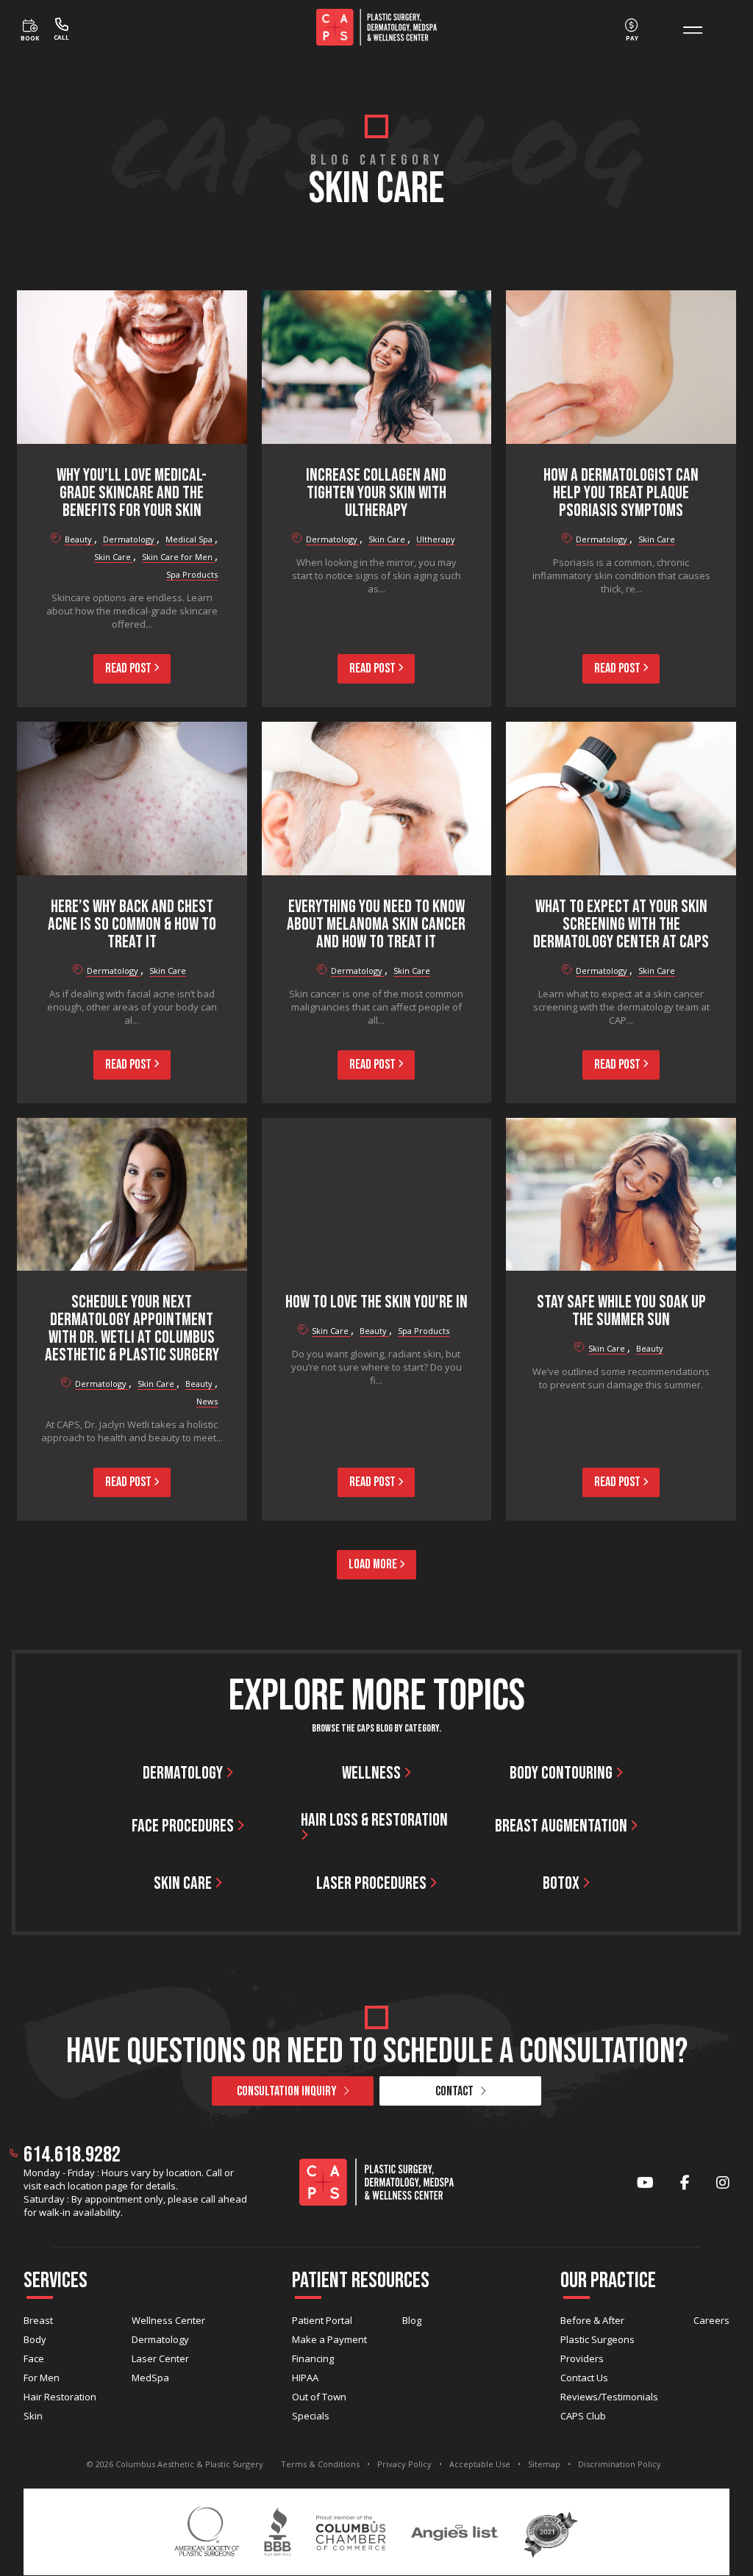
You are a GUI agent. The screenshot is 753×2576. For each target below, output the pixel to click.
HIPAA (305, 2378)
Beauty (79, 539)
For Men (42, 2378)
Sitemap (544, 2464)
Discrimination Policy (620, 2464)
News (207, 1401)
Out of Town (319, 2397)
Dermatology (130, 539)
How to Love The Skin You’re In (376, 1302)
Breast (38, 2320)
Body (35, 2339)
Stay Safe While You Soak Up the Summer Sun (621, 1311)
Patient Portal (322, 2320)
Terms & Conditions (320, 2464)
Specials (311, 2416)
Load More (374, 1564)
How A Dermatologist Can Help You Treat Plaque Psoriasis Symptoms (621, 493)
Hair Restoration (60, 2397)
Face (34, 2358)
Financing (313, 2358)
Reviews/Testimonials (609, 2397)
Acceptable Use (480, 2464)
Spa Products (192, 574)
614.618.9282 (72, 2155)
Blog (412, 2320)
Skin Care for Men (178, 557)
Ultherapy (436, 539)
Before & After (592, 2320)
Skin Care (114, 557)
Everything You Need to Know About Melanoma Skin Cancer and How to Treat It (376, 924)
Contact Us (584, 2378)
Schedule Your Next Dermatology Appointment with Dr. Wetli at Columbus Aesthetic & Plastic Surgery (132, 1328)
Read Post (129, 668)
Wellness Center (168, 2320)
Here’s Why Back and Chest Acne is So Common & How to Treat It (132, 924)
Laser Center (160, 2358)
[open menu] (693, 30)
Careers (711, 2320)
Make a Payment (329, 2339)
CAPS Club (583, 2416)
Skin (33, 2416)
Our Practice (608, 2281)
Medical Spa (190, 539)
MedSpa (150, 2378)
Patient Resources (361, 2281)
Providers (582, 2358)
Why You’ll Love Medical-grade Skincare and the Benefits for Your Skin (132, 493)
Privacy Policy (404, 2464)
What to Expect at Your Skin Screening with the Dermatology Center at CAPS (621, 924)
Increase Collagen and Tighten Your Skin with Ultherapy (376, 493)
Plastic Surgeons (597, 2339)
